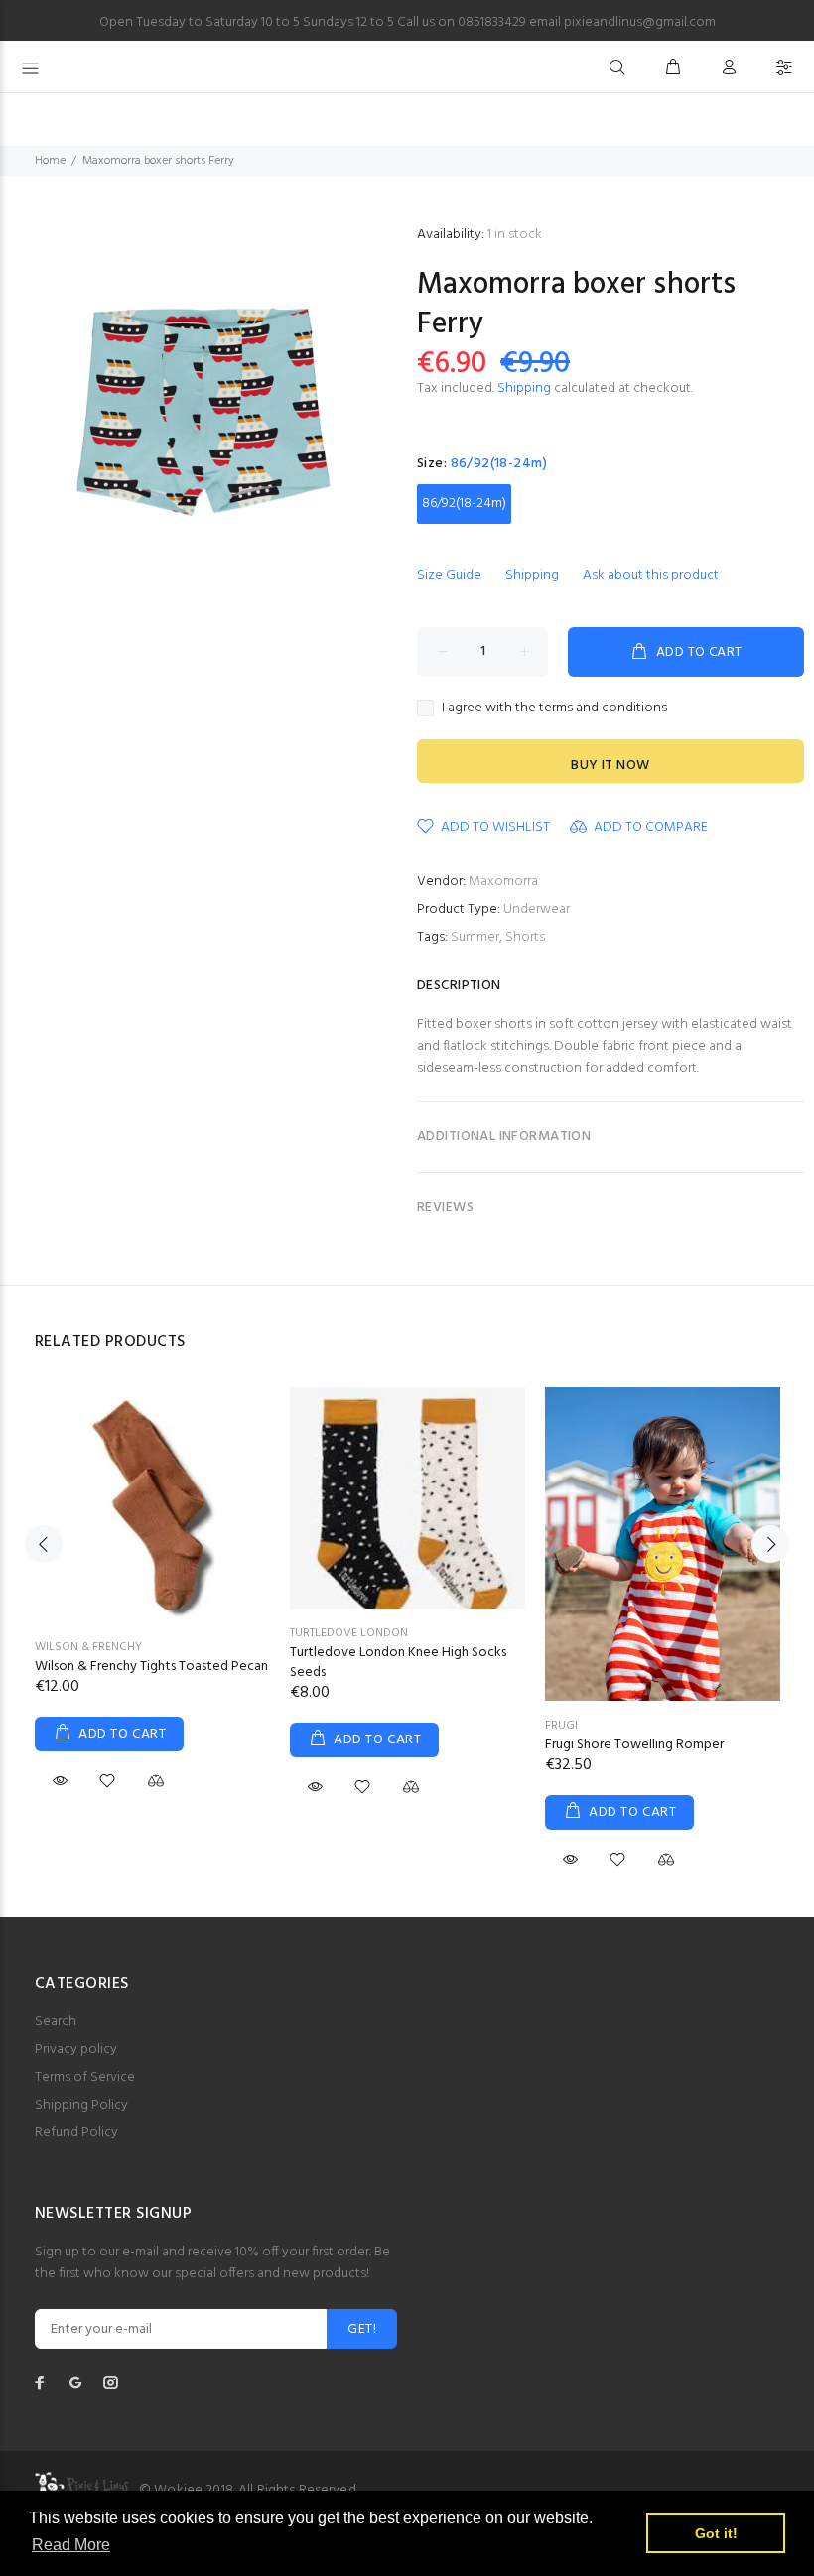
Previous (44, 1544)
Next (770, 1544)
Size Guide (449, 575)
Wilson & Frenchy (88, 1647)
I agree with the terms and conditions (554, 708)
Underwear (537, 909)
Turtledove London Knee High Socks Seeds (398, 1663)
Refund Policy (76, 2133)
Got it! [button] (716, 2533)
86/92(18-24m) (464, 504)
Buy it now (610, 766)
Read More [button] (71, 2545)
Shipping (524, 388)
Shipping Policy (81, 2105)
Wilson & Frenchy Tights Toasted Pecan (151, 1667)
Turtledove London (349, 1633)
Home (50, 161)
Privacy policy (76, 2050)
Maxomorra (503, 882)
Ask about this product (651, 575)
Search (56, 2022)
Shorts (525, 937)
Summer (475, 937)
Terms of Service (85, 2077)
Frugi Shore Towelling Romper (634, 1745)
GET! (362, 2329)
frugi (561, 1726)
